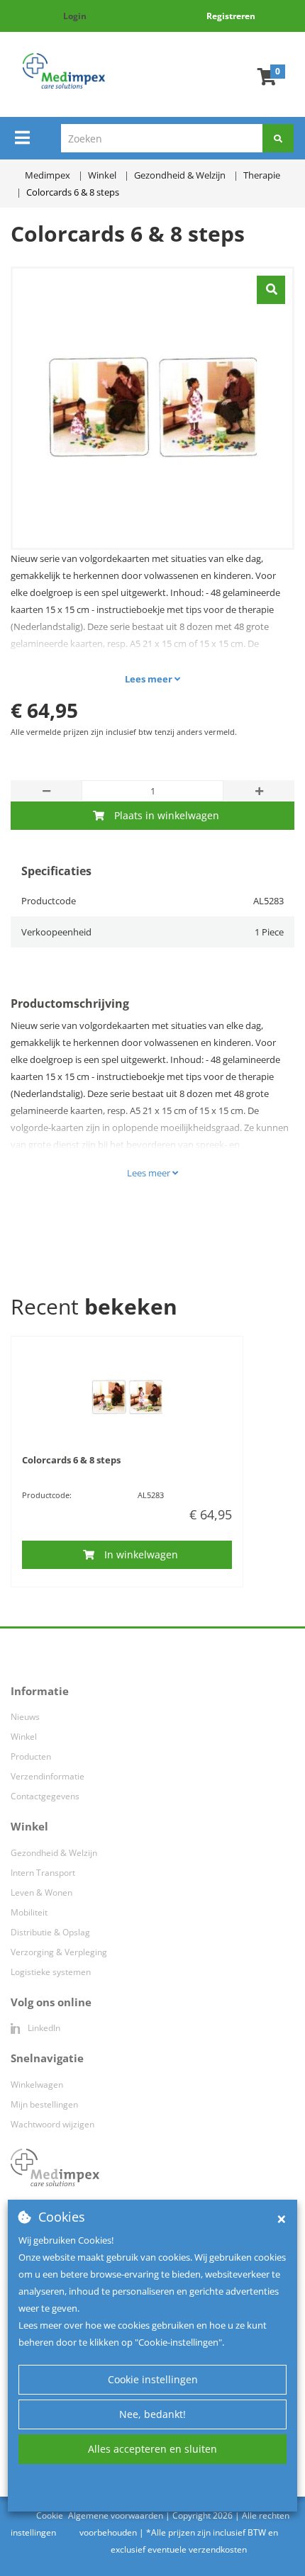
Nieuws (25, 1717)
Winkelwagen (37, 2085)
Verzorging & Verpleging (59, 1952)
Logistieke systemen (51, 1972)
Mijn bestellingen (44, 2104)
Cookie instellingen (153, 2379)
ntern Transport (44, 1873)
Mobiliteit (29, 1912)
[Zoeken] (278, 138)
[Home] (63, 71)
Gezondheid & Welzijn (54, 1853)
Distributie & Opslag (50, 1932)
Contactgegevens (45, 1796)
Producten (31, 1756)
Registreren (231, 16)
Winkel (24, 1737)
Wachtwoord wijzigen (52, 2124)
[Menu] (22, 137)
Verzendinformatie (48, 1776)
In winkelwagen (141, 1554)
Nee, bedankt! (152, 2414)
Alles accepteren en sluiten (152, 2449)
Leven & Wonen (41, 1892)
